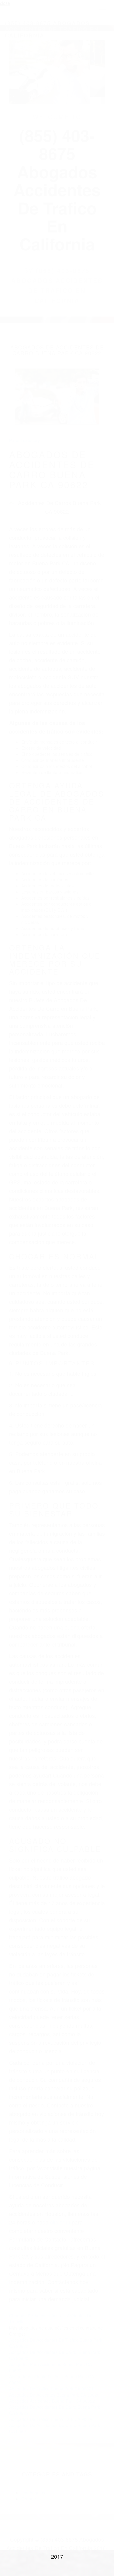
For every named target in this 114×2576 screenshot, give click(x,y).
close (5, 3)
